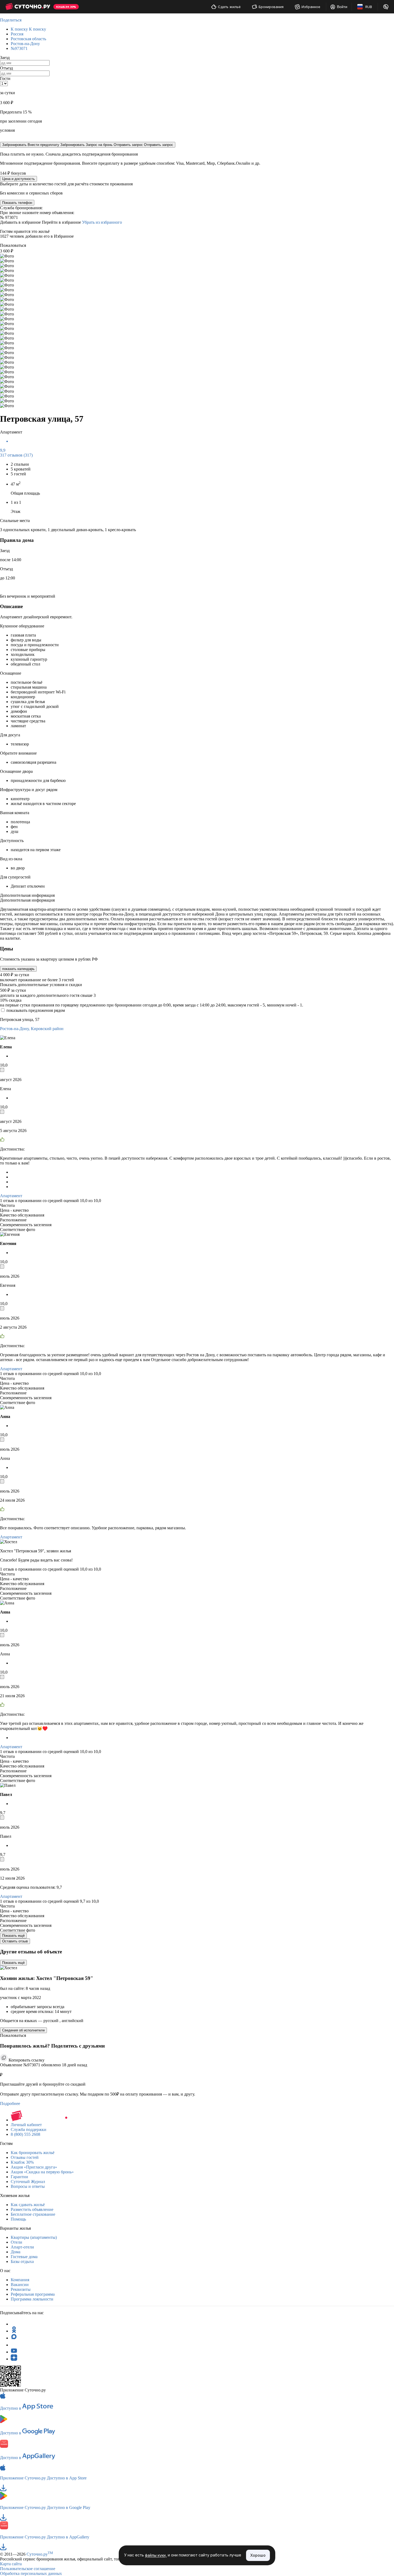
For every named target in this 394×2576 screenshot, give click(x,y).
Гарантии (19, 2177)
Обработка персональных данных (31, 2573)
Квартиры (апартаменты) (34, 2237)
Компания (20, 2280)
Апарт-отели (22, 2247)
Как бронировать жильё (33, 2153)
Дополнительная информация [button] (27, 895)
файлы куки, (156, 2555)
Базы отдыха (22, 2261)
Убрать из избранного (102, 222)
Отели (16, 2242)
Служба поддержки (29, 2129)
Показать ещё (13, 1936)
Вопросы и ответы (28, 2186)
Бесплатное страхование (33, 2214)
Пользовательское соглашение (28, 2569)
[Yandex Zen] (14, 2359)
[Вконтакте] (14, 2345)
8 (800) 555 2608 (25, 2134)
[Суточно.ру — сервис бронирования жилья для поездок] (28, 7)
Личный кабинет (26, 2125)
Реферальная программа (33, 2294)
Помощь (18, 2219)
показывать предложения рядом (36, 1010)
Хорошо (258, 2555)
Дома (16, 2252)
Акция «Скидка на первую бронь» (42, 2172)
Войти (342, 7)
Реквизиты (21, 2289)
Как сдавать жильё (28, 2205)
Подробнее (10, 2103)
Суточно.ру (40, 2554)
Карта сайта (11, 2564)
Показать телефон (17, 203)
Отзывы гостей (25, 2157)
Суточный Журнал (28, 2182)
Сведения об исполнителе (23, 2030)
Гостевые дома (24, 2257)
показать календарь (18, 969)
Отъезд (6, 68)
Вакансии (20, 2285)
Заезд (5, 58)
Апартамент (11, 1196)
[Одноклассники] (14, 2331)
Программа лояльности (32, 2299)
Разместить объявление (32, 2209)
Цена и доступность (18, 179)
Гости (5, 78)
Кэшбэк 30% (22, 2162)
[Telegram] (14, 2324)
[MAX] (14, 2338)
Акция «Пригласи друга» (34, 2167)
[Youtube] (14, 2352)
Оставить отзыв (15, 1941)
